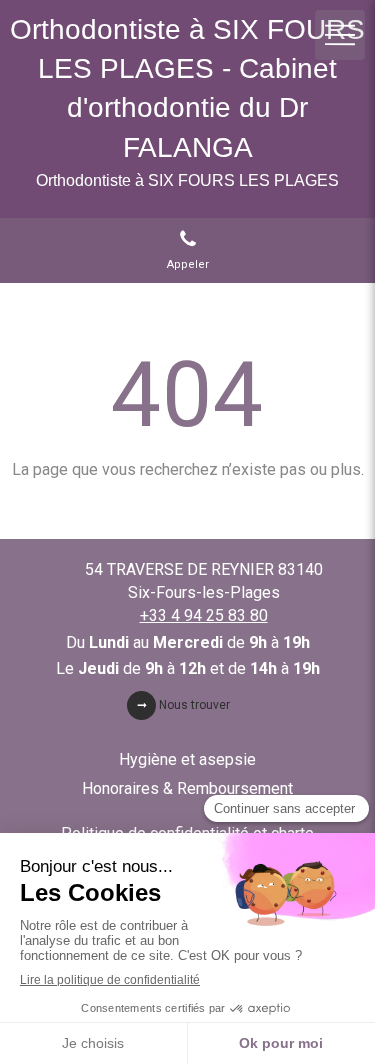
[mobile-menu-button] (340, 35)
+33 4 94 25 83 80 (204, 615)
